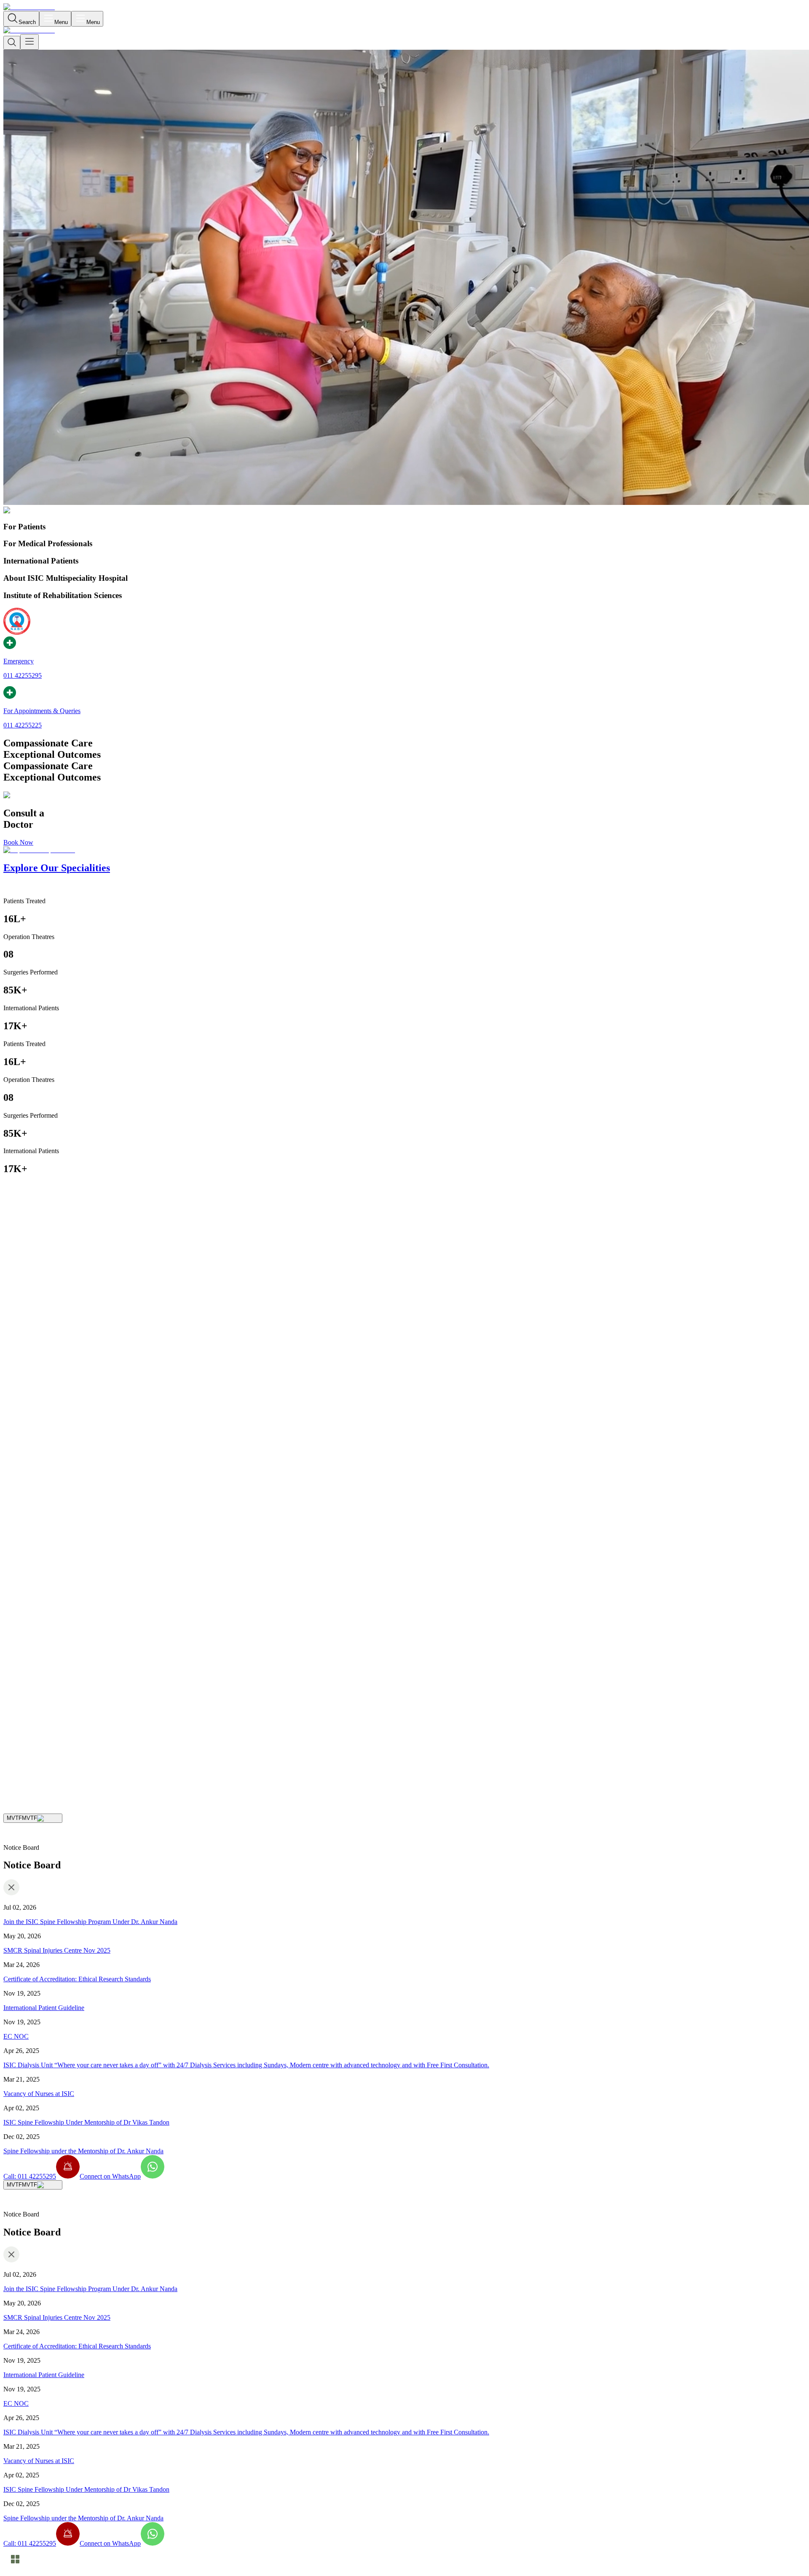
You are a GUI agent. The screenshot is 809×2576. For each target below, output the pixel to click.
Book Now (18, 842)
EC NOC (16, 2036)
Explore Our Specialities (81, 1751)
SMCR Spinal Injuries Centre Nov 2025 (57, 1950)
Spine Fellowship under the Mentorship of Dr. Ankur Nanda (83, 2151)
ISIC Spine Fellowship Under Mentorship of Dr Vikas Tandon (86, 2122)
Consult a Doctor (26, 1751)
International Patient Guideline (44, 2008)
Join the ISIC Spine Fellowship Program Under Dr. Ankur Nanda (90, 1922)
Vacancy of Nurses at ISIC (39, 2094)
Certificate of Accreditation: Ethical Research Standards (77, 1979)
